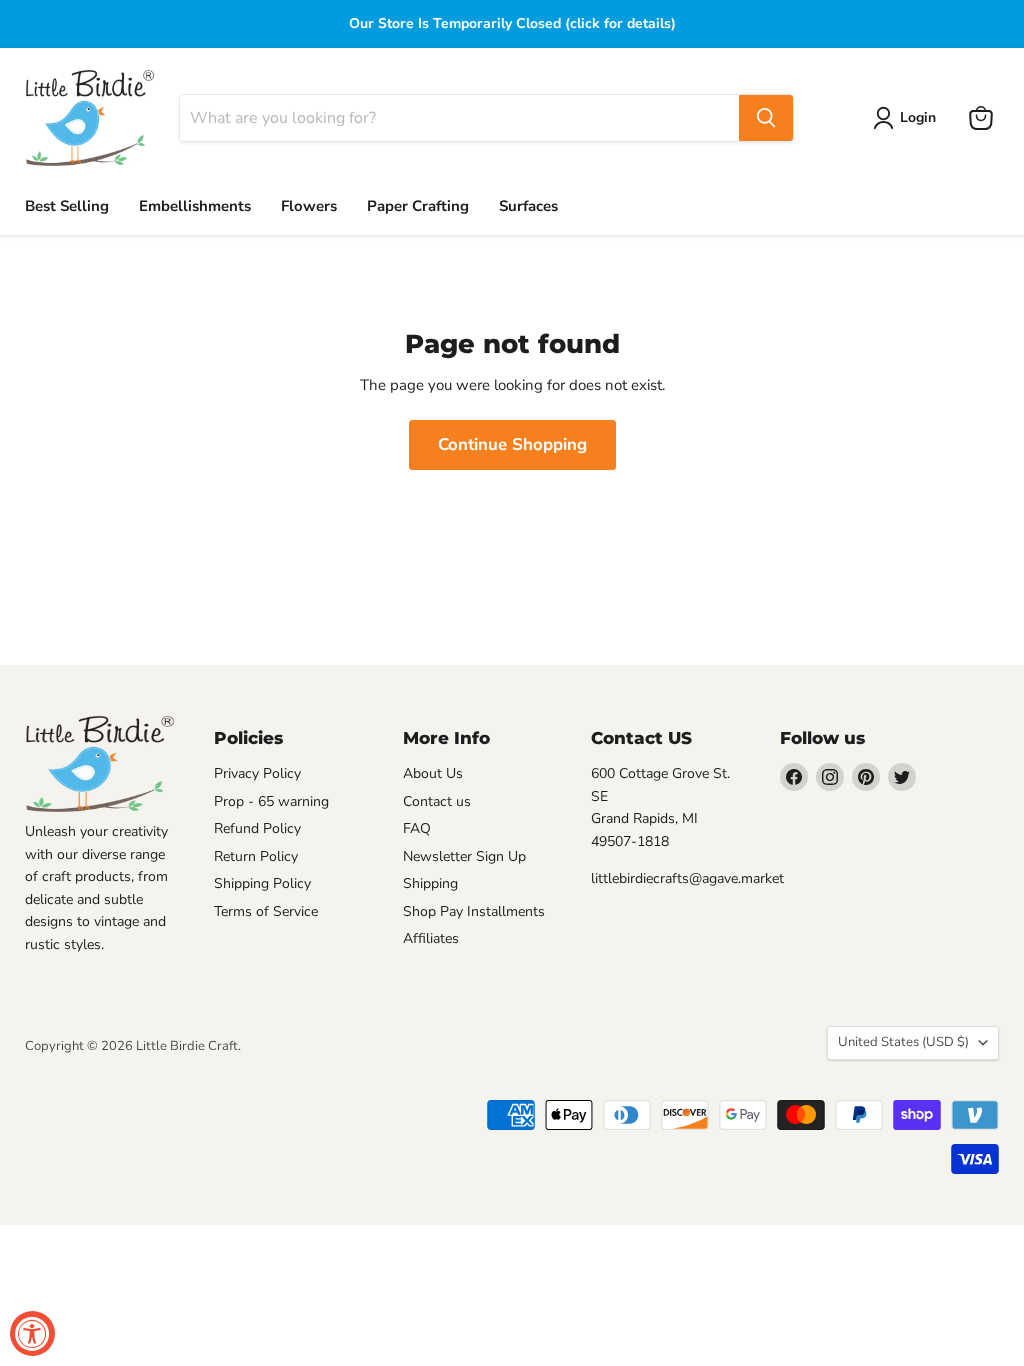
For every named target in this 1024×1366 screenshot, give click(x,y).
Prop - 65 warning (271, 801)
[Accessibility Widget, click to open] (32, 1333)
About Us (433, 773)
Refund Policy (257, 828)
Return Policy (256, 856)
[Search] (766, 118)
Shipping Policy (262, 883)
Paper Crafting (418, 206)
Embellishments (195, 206)
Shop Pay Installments (474, 911)
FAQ (417, 828)
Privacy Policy (257, 773)
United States (903, 1042)
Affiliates (431, 938)
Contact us (437, 801)
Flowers (309, 206)
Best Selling (67, 206)
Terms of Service (266, 911)
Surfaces (528, 206)
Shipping (430, 883)
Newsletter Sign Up (464, 856)
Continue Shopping (512, 444)
